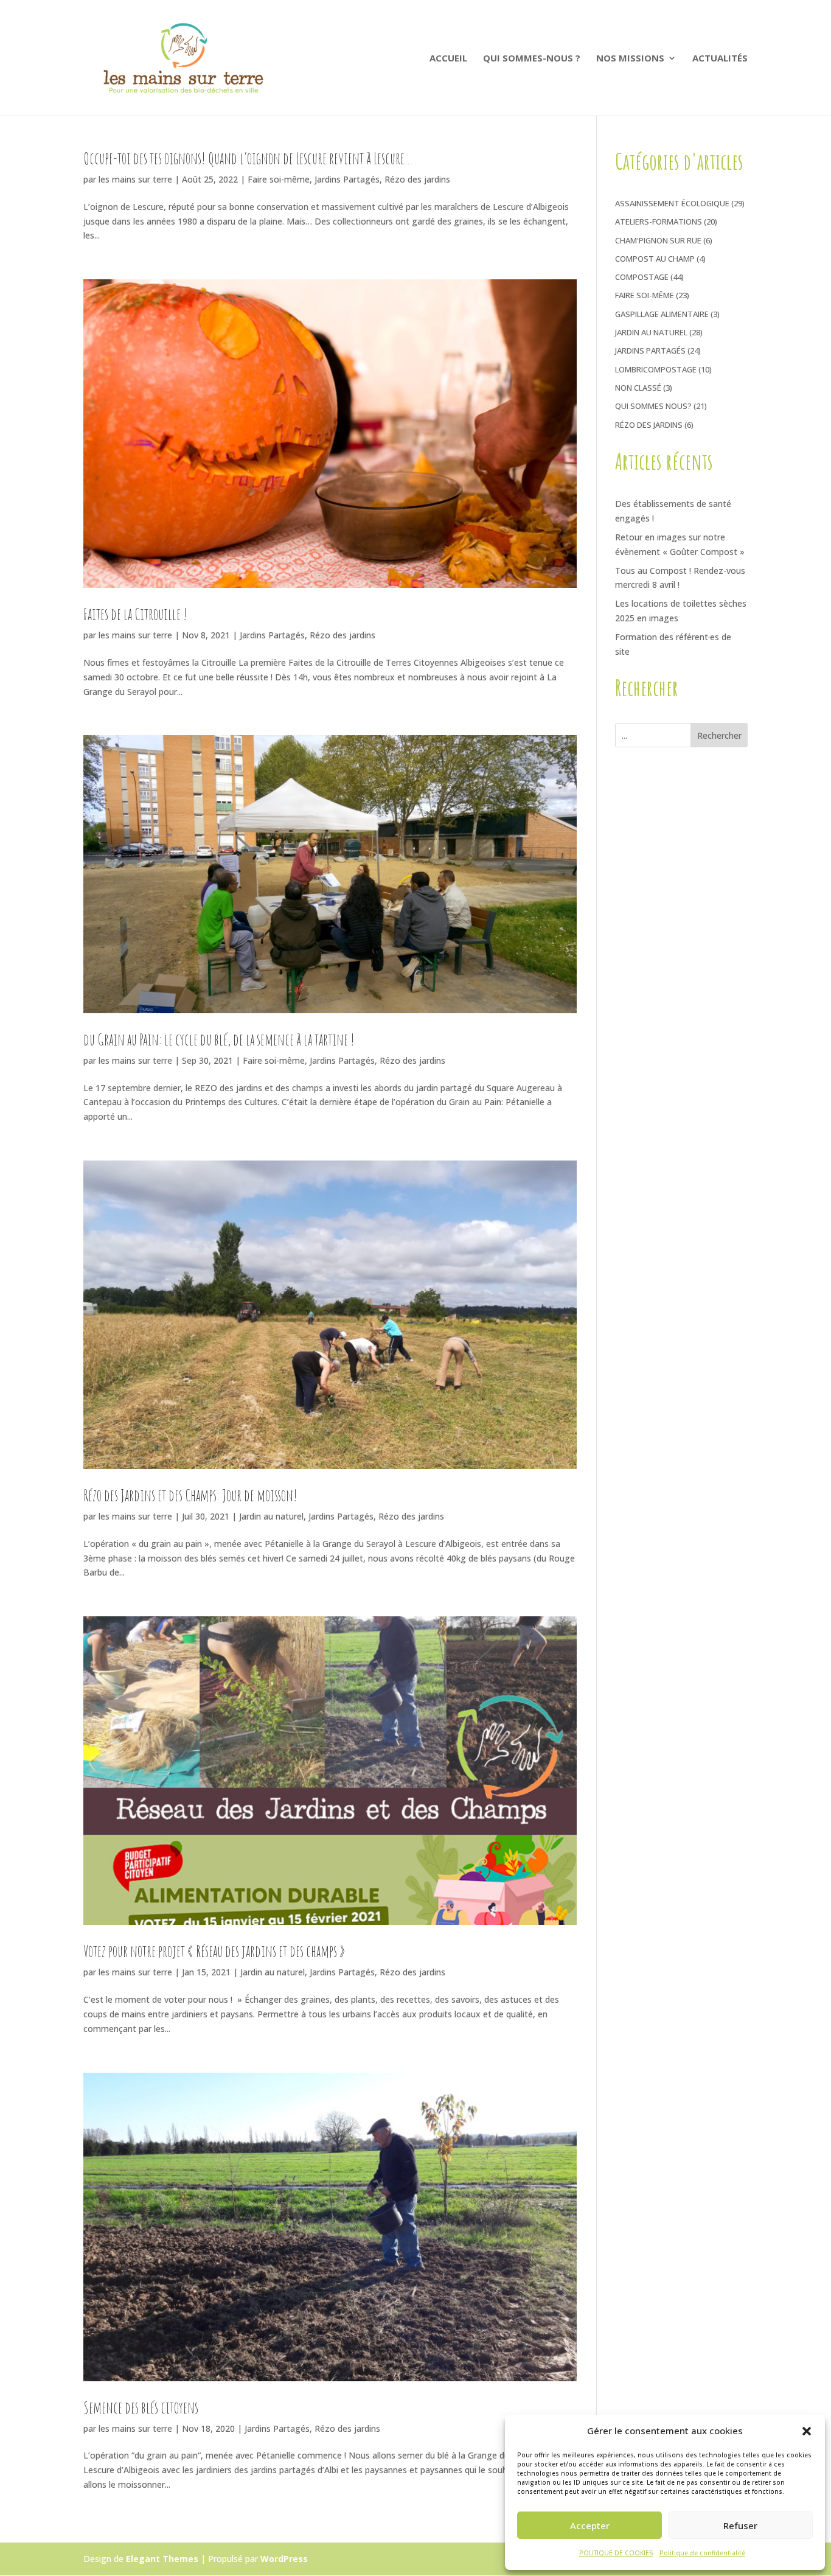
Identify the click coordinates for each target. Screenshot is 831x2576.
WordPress (284, 2559)
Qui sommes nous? (653, 406)
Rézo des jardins (417, 179)
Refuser (740, 2525)
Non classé (638, 388)
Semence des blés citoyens (141, 2407)
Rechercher (719, 735)
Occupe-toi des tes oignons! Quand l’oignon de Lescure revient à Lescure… (248, 158)
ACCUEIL (448, 59)
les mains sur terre (135, 179)
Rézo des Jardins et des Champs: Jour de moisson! (190, 1495)
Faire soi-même (279, 179)
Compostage (642, 277)
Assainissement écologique (672, 203)
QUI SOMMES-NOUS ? (532, 59)
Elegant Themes (162, 2559)
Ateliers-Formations (659, 222)
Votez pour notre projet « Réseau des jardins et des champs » (214, 1951)
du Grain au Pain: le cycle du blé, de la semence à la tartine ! (219, 1039)
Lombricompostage (656, 369)
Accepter (590, 2525)
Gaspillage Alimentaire (662, 314)
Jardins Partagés (347, 179)
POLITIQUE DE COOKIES (616, 2553)
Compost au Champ (655, 259)
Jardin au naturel (271, 1516)
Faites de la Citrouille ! (135, 614)
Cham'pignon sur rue (658, 240)
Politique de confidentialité (702, 2553)
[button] (807, 2431)
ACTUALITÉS (720, 59)
